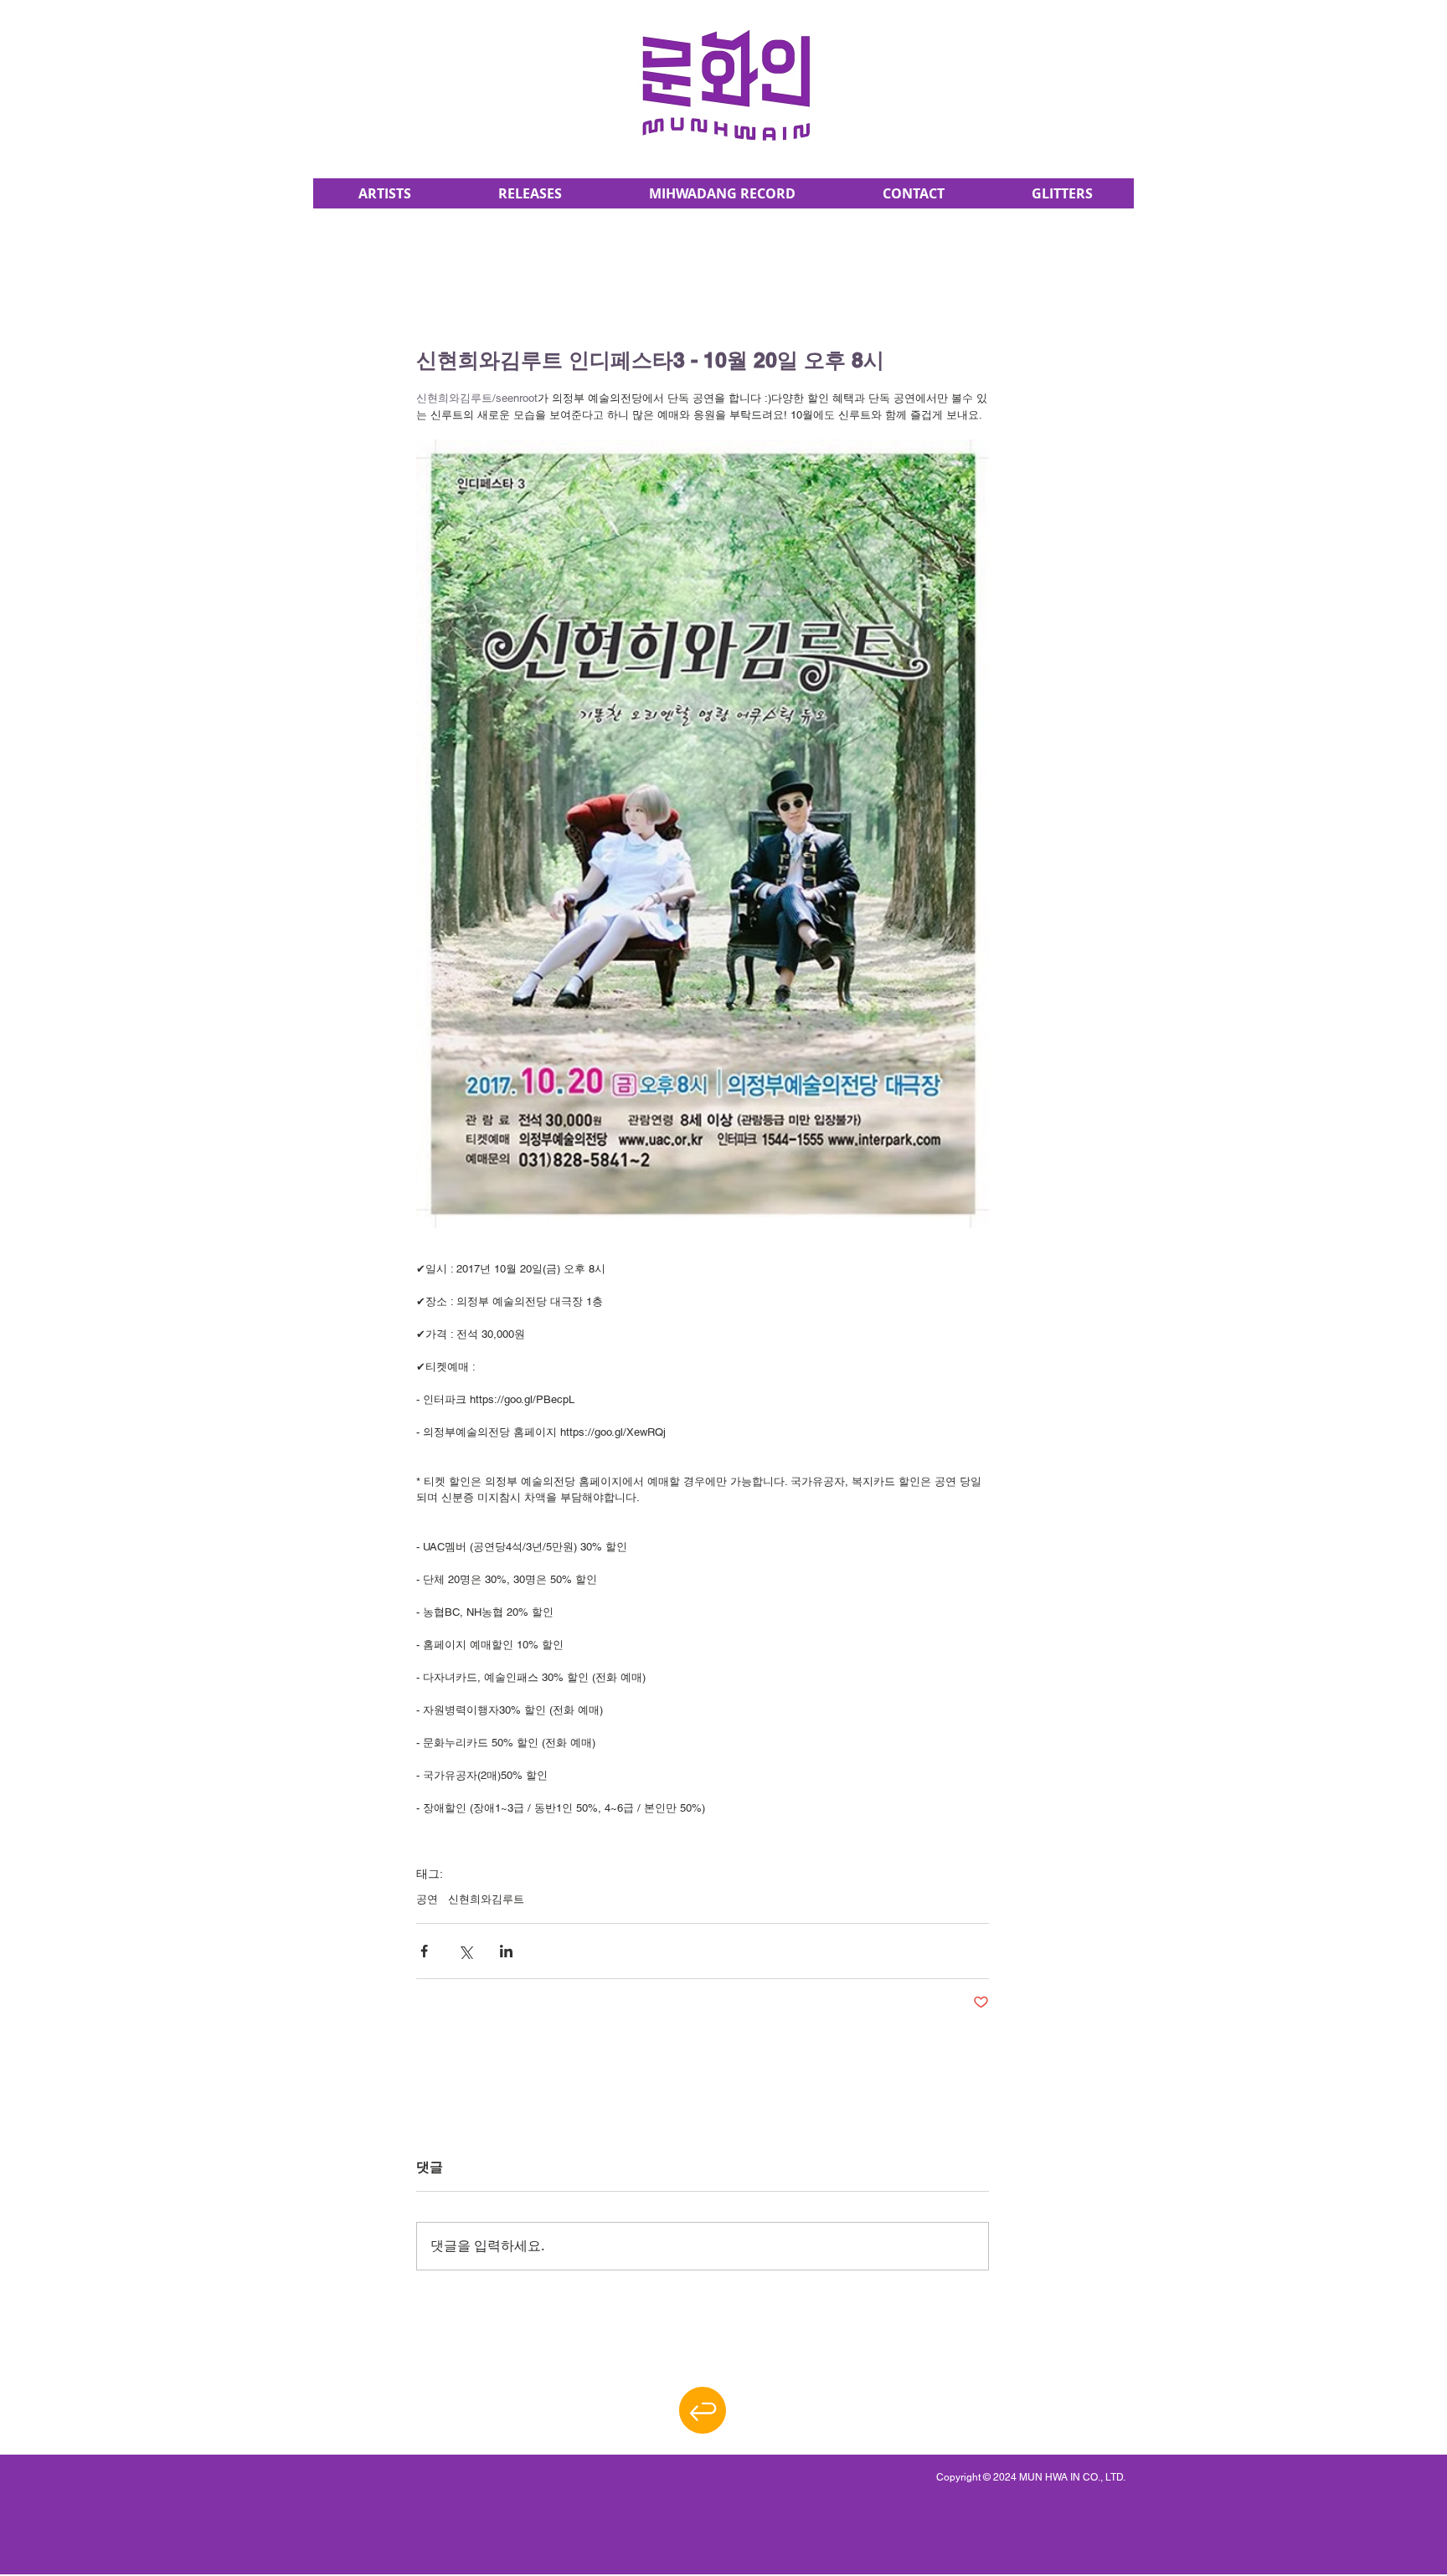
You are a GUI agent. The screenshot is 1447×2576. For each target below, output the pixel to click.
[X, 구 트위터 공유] (465, 1951)
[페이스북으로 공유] (424, 1951)
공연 (427, 1899)
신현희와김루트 (486, 1899)
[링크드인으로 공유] (506, 1951)
